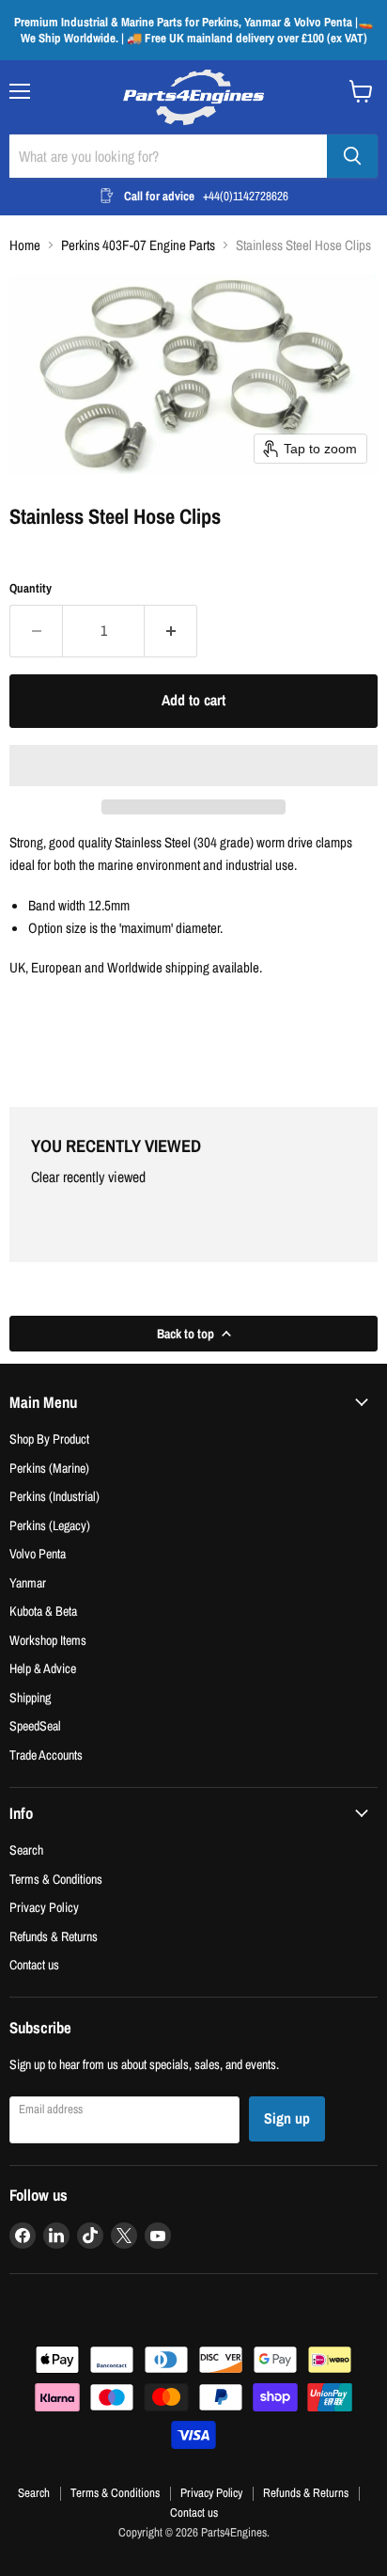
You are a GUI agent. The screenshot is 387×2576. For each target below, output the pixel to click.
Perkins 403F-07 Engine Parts (138, 245)
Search (26, 1849)
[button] (193, 766)
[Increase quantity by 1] (171, 631)
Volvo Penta (38, 1553)
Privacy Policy (44, 1907)
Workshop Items (48, 1640)
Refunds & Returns (54, 1936)
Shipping (30, 1697)
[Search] (352, 156)
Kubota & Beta (43, 1611)
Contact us (34, 1964)
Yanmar (28, 1582)
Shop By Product (49, 1438)
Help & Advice (43, 1668)
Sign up (287, 2118)
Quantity (31, 588)
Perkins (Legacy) (50, 1525)
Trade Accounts (46, 1754)
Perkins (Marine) (49, 1468)
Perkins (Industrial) (54, 1496)
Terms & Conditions (56, 1879)
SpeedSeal (35, 1725)
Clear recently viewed (88, 1177)
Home (25, 245)
